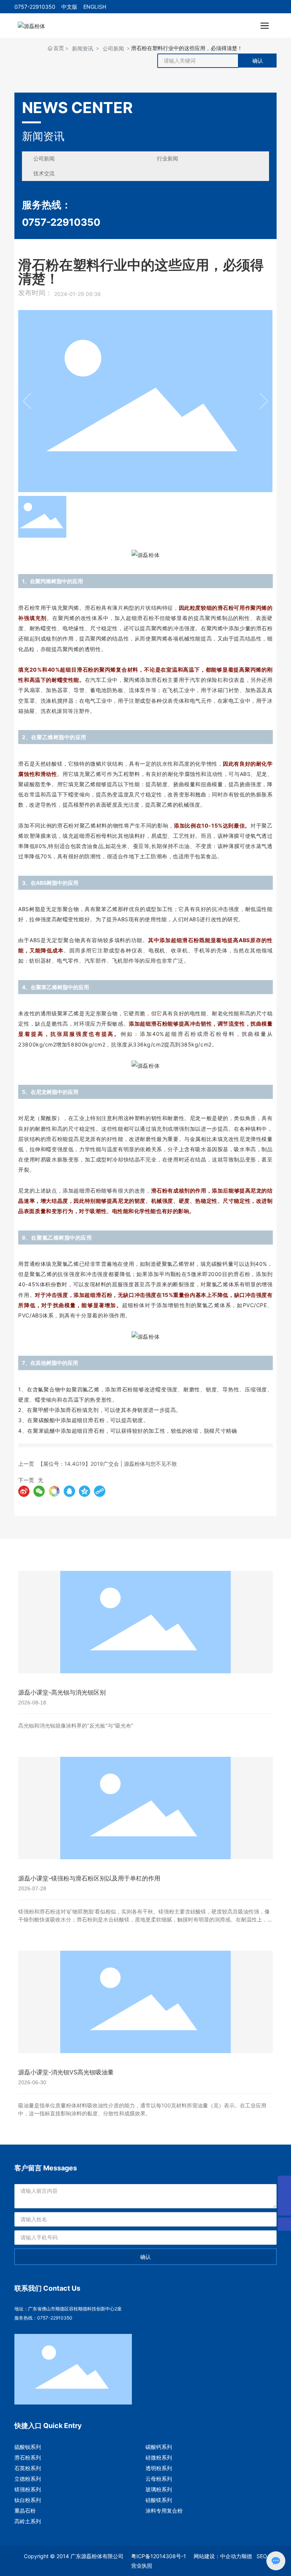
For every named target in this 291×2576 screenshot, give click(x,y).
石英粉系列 (28, 2468)
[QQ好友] (69, 1491)
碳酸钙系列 (159, 2447)
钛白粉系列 (28, 2500)
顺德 (247, 2556)
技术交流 (44, 173)
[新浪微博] (24, 1491)
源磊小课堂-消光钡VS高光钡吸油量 (66, 2072)
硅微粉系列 (159, 2457)
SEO (262, 2556)
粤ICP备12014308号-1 (159, 2556)
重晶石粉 (25, 2511)
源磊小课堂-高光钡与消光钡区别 (62, 1692)
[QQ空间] (84, 1491)
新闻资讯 (83, 48)
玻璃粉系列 (159, 2489)
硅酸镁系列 (159, 2500)
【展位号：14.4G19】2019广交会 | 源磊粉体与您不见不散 (107, 1464)
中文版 (69, 7)
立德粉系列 (28, 2479)
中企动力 (231, 2556)
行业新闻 (167, 158)
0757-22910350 (35, 7)
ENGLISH (95, 7)
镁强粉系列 (28, 2489)
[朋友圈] (54, 1491)
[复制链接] (100, 1491)
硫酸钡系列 (28, 2447)
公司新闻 (113, 48)
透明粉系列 (159, 2468)
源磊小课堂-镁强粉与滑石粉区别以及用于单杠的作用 (89, 1878)
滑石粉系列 (28, 2457)
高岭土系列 (28, 2521)
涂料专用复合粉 (164, 2511)
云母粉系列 (159, 2479)
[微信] (39, 1491)
